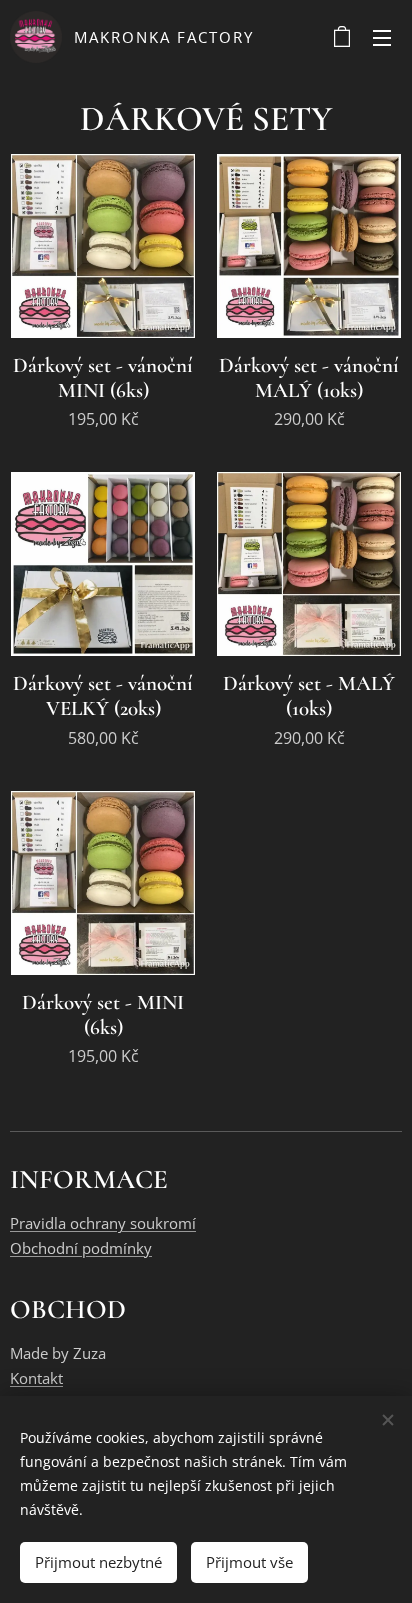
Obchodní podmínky (81, 1248)
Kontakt (36, 1378)
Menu (382, 37)
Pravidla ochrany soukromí (103, 1223)
